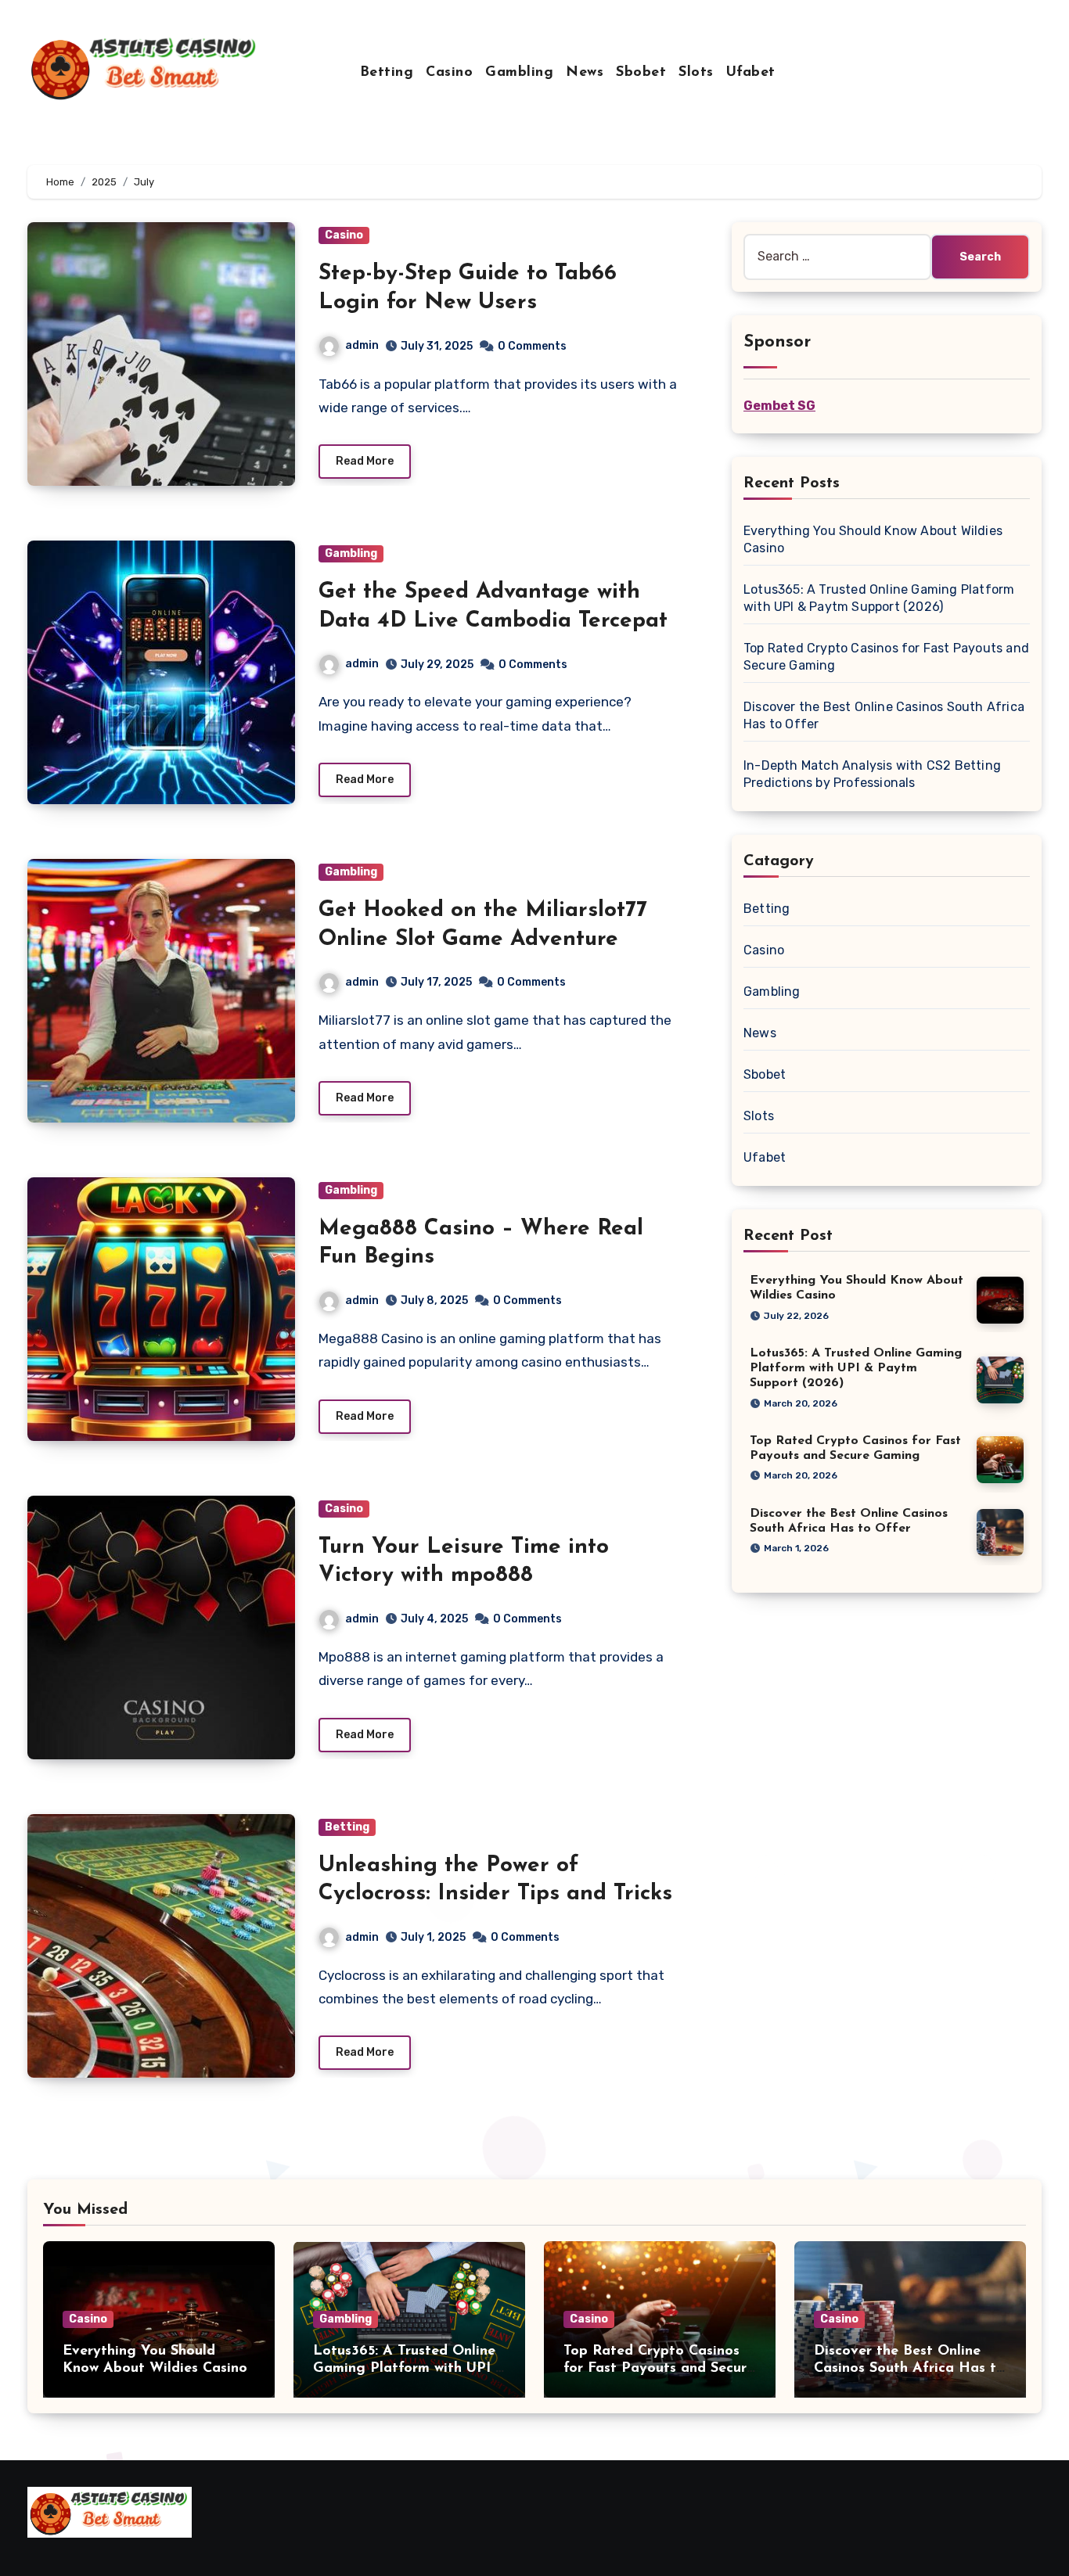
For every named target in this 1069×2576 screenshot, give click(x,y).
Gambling (519, 73)
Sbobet (641, 73)
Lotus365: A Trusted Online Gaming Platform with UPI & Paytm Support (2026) (856, 1368)
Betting (387, 73)
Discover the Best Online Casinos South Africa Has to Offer (909, 2368)
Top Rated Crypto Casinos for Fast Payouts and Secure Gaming (659, 2368)
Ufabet (751, 73)
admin (362, 345)
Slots (696, 73)
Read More (365, 461)
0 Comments (532, 346)
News (585, 73)
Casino (449, 73)
